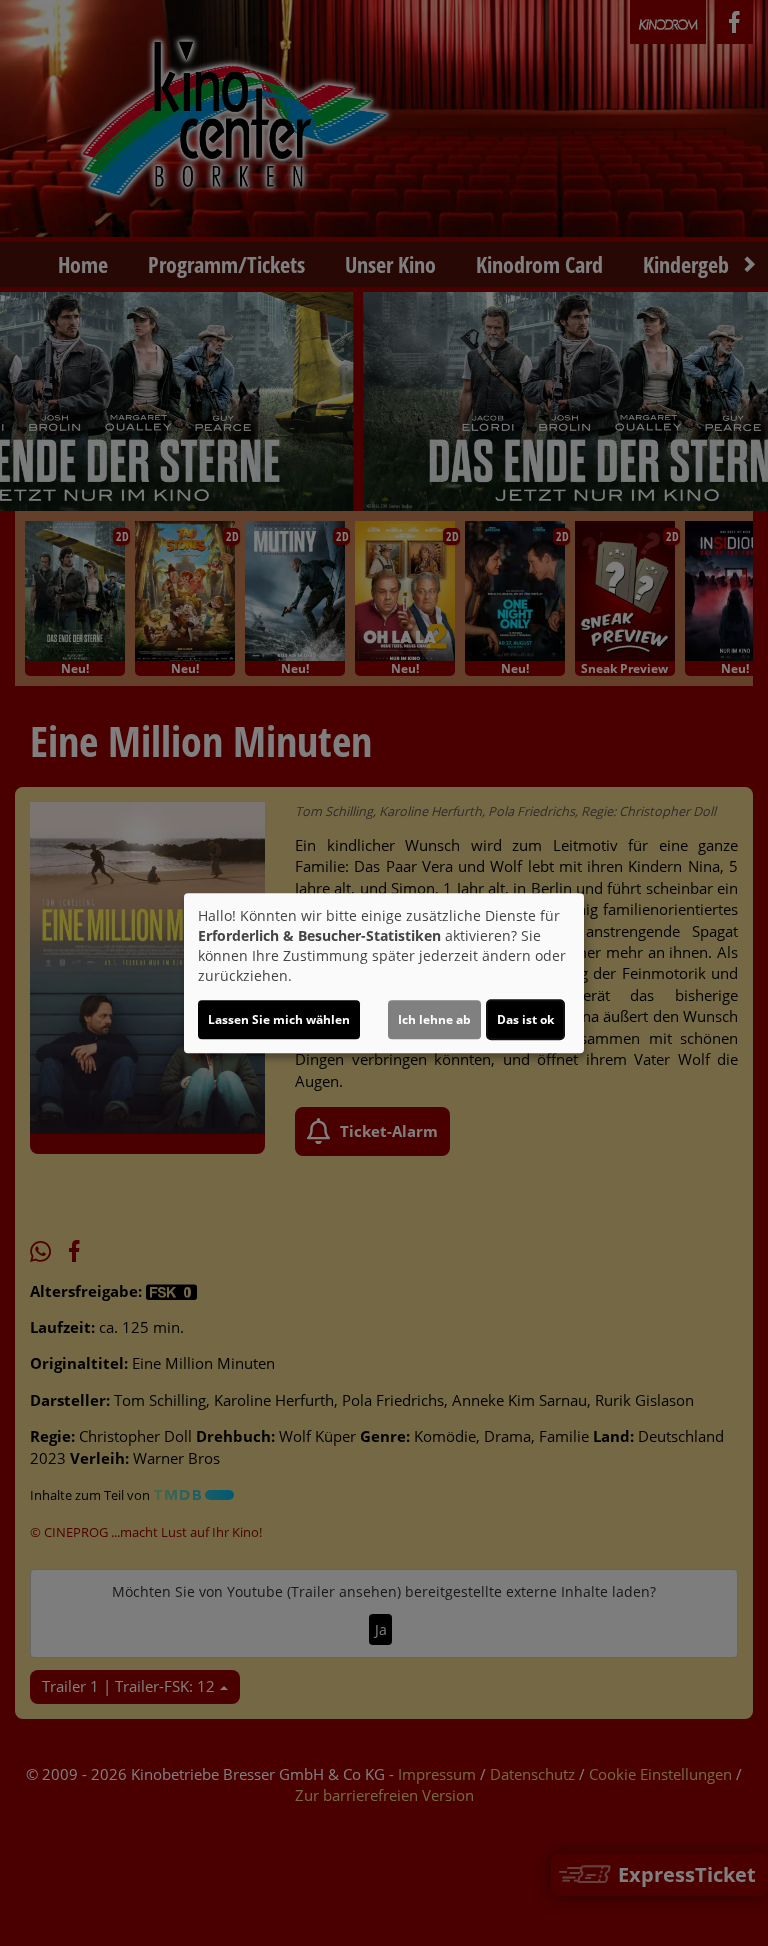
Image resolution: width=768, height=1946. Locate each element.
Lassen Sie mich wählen (279, 1019)
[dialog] (384, 973)
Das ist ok (525, 1019)
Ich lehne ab (434, 1019)
